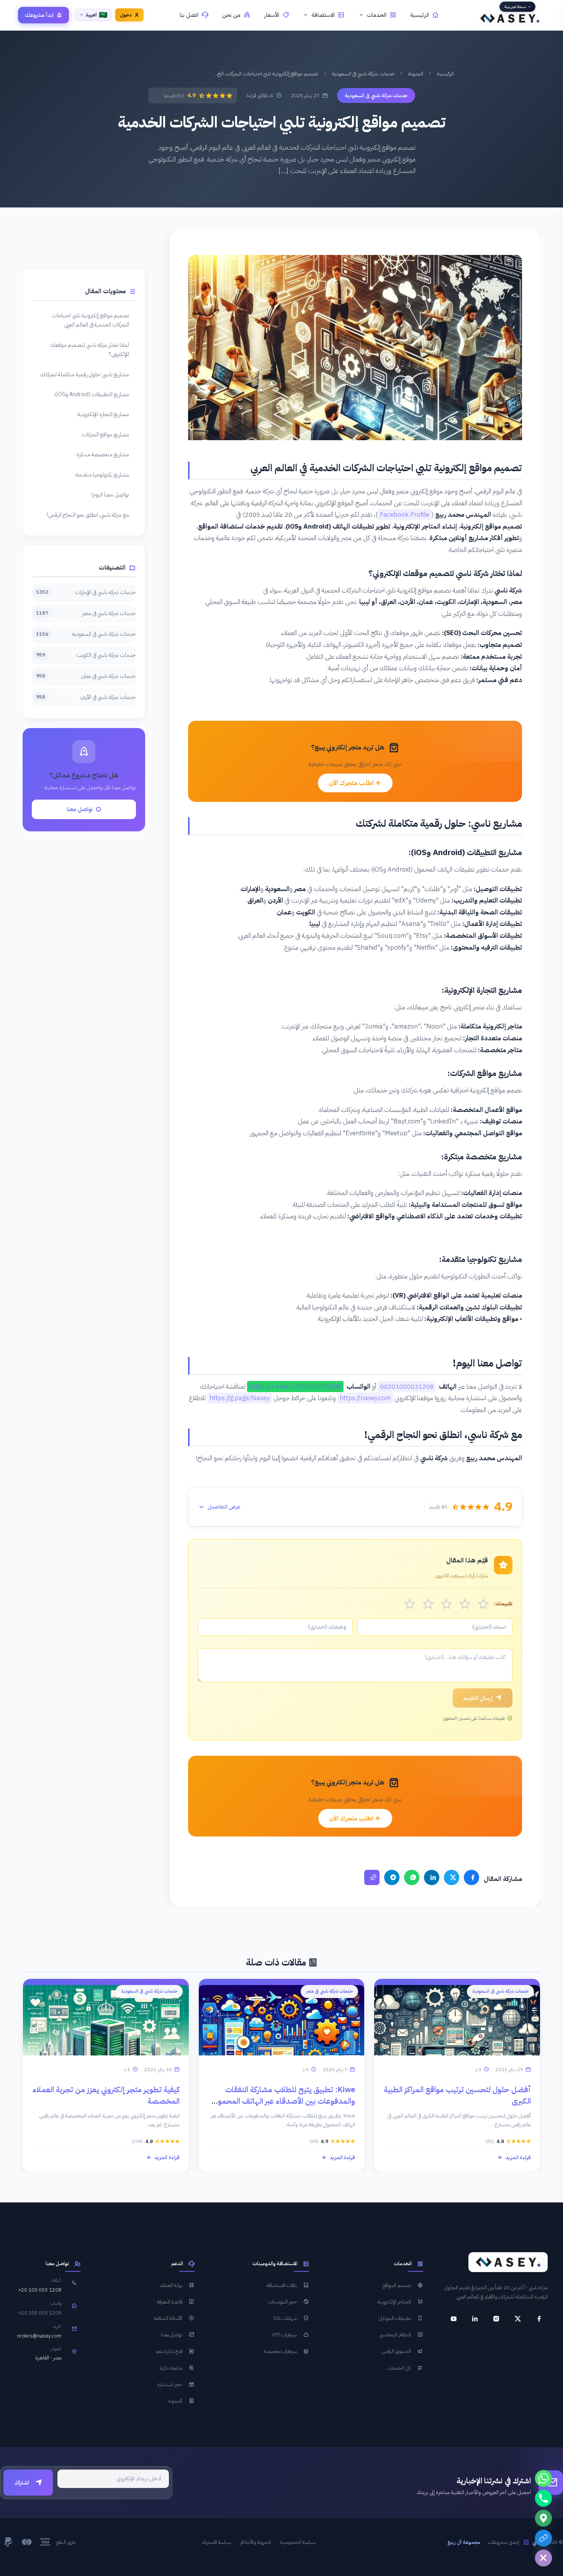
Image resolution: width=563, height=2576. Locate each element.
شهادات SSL (285, 2318)
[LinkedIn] (432, 1877)
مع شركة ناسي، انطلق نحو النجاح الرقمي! (88, 515)
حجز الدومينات (283, 2302)
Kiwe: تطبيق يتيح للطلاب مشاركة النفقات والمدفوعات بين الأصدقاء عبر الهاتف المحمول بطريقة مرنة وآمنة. (284, 2101)
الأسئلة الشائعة (168, 2318)
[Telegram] (392, 1877)
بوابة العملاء (171, 2285)
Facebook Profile (405, 515)
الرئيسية (420, 15)
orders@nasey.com (39, 2336)
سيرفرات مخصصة (281, 2351)
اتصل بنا (189, 15)
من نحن (231, 15)
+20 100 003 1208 (40, 2290)
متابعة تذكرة (171, 2368)
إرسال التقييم (478, 1698)
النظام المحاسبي (395, 2335)
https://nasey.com (365, 1398)
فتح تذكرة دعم (169, 2351)
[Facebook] (471, 1877)
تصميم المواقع (397, 2285)
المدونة (416, 74)
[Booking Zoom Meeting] (543, 2538)
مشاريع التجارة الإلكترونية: (103, 414)
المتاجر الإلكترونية (394, 2302)
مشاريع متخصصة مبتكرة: (102, 454)
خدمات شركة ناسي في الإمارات (86, 592)
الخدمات (377, 15)
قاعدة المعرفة (170, 2302)
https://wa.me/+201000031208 (295, 1387)
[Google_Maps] (543, 2518)
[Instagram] (496, 2319)
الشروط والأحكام (256, 2542)
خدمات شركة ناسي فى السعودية (363, 74)
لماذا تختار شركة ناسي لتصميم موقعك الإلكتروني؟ (90, 349)
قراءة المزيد (518, 2157)
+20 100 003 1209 (40, 2313)
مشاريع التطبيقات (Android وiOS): (92, 394)
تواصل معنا (80, 809)
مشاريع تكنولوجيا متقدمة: (102, 475)
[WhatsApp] (412, 1877)
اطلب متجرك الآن (352, 783)
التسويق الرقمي (396, 2351)
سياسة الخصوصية (298, 2542)
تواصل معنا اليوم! (110, 495)
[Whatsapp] (543, 2478)
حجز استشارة (170, 2384)
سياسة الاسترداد (216, 2542)
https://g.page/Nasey (240, 1398)
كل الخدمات (399, 2368)
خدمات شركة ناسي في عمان (86, 676)
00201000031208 (407, 1387)
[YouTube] (453, 2319)
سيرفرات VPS (284, 2335)
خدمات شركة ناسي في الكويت (86, 655)
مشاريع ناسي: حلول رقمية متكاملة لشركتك (85, 374)
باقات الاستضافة (282, 2285)
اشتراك (22, 2483)
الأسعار (272, 15)
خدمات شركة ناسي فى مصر (86, 613)
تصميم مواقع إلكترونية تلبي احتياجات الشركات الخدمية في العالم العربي (90, 320)
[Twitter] (452, 1877)
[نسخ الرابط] (372, 1877)
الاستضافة (323, 15)
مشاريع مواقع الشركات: (105, 434)
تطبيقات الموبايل (395, 2318)
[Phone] (543, 2498)
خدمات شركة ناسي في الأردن (86, 697)
